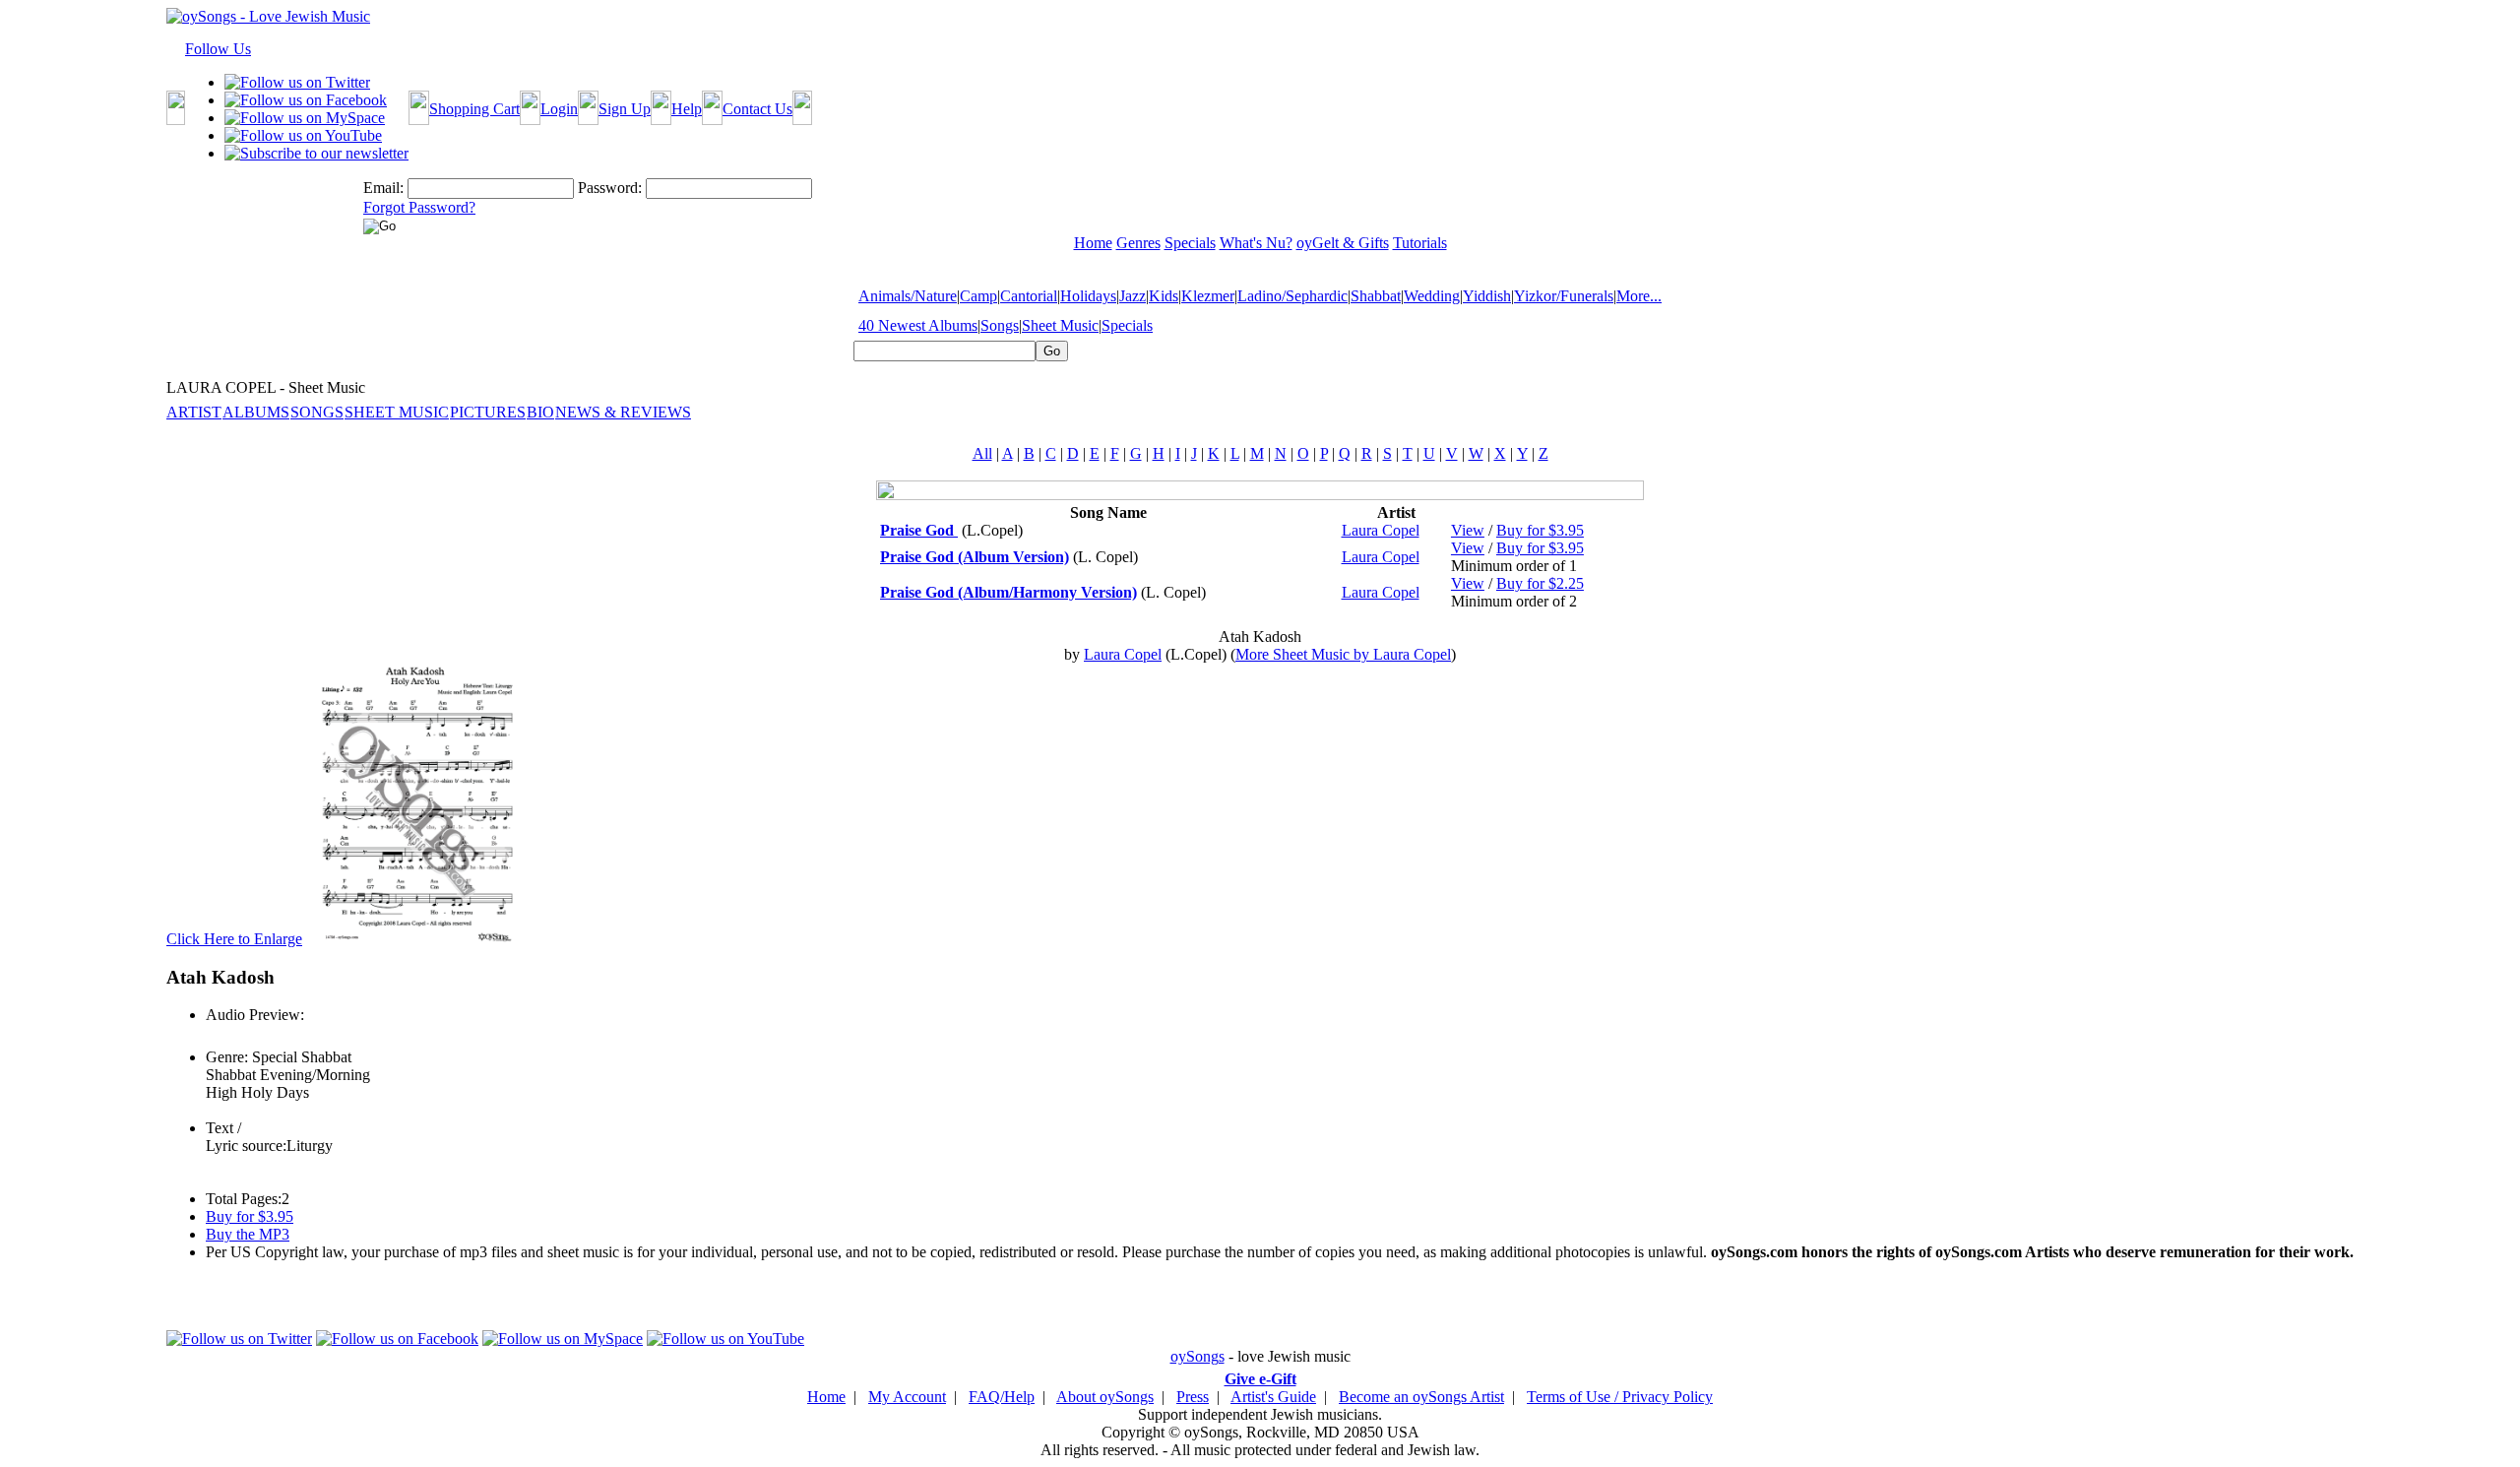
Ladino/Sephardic (1292, 296)
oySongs (1197, 1356)
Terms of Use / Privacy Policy (1620, 1397)
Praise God (919, 530)
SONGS (317, 412)
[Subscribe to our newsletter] (316, 153)
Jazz (1133, 296)
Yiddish (1487, 296)
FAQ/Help (1002, 1397)
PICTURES (488, 412)
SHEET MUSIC (397, 412)
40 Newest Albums (918, 325)
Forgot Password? (419, 207)
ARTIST (194, 412)
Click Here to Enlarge (234, 939)
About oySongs (1105, 1397)
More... (1639, 296)
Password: (610, 188)
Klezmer (1208, 296)
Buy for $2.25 (1540, 583)
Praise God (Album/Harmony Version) (1008, 592)
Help (687, 109)
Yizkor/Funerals (1564, 296)
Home (826, 1397)
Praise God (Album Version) (975, 557)
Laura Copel (1381, 530)
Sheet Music (1060, 325)
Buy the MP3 (248, 1234)
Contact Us (757, 109)
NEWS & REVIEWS (623, 412)
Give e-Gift (1260, 1379)
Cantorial (1029, 296)
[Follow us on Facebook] (306, 100)
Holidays (1088, 296)
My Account (907, 1397)
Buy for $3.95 (1540, 530)
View (1468, 530)
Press (1193, 1397)
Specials (1127, 325)
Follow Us (218, 49)
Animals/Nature (908, 296)
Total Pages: (244, 1199)
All (982, 453)
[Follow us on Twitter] (297, 82)
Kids (1164, 296)
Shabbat (1376, 296)
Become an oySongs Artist (1421, 1397)
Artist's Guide (1273, 1397)
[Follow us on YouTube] (303, 135)
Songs (1000, 325)
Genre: (227, 1057)
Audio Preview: (255, 1015)
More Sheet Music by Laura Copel (1343, 654)
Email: (383, 188)
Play (218, 1036)
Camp (978, 296)
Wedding (1432, 296)
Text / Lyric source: (246, 1137)
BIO (540, 412)
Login (559, 109)
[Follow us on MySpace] (305, 118)
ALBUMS (256, 412)
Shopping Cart (474, 109)
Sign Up (625, 109)
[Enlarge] (414, 939)
